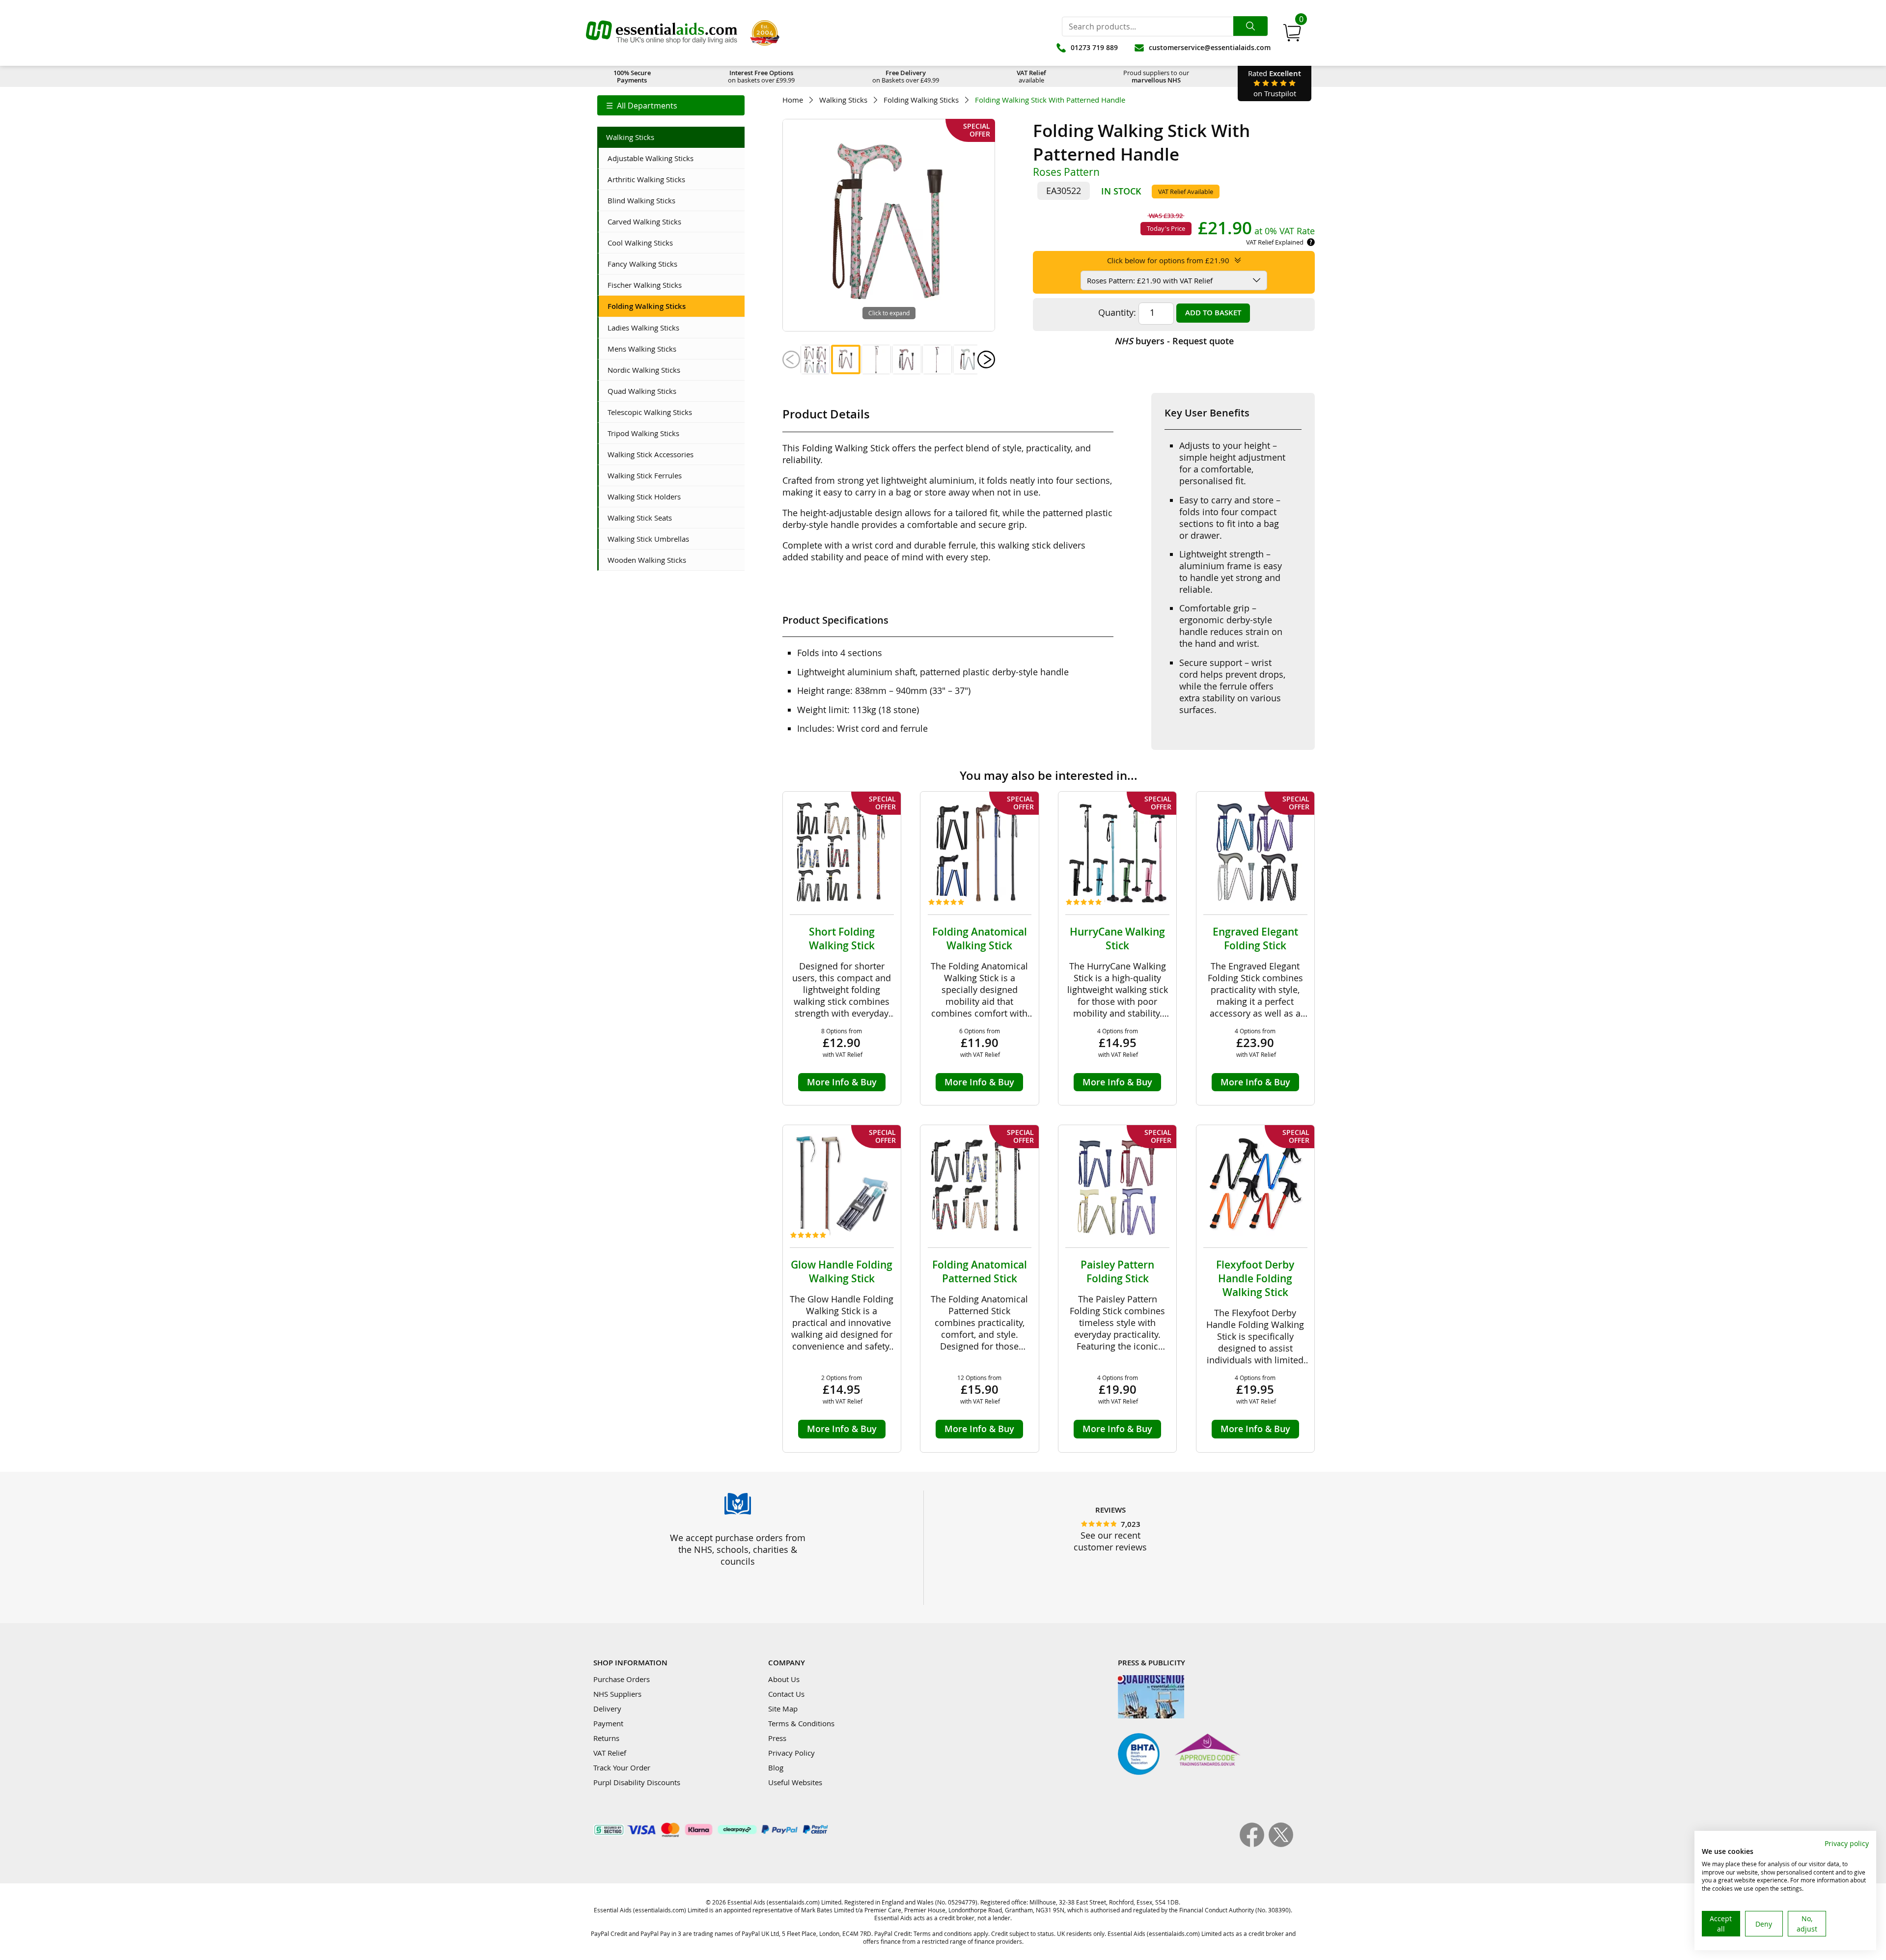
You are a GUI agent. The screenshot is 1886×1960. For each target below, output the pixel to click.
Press (777, 1738)
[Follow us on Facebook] (1254, 1844)
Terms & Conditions (801, 1723)
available (1031, 76)
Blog (776, 1767)
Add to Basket (1213, 313)
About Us (784, 1679)
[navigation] (671, 105)
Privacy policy (1847, 1843)
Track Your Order (622, 1767)
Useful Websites (795, 1782)
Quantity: (1117, 312)
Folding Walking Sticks (921, 100)
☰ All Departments (642, 106)
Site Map (783, 1709)
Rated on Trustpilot (1275, 83)
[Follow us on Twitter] (1281, 1844)
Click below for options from (1168, 260)
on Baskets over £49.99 (906, 76)
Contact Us (786, 1694)
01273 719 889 (1094, 47)
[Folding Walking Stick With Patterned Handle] (815, 359)
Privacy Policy (791, 1753)
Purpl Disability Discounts (637, 1782)
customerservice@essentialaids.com (1210, 47)
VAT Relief (610, 1753)
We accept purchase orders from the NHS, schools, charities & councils (738, 1549)
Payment (608, 1723)
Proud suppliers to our (1156, 76)
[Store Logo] (662, 33)
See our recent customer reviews (1110, 1541)
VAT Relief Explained (1275, 242)
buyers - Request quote (1174, 341)
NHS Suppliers (617, 1694)
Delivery (607, 1709)
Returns (606, 1738)
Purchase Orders (622, 1679)
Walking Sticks (843, 100)
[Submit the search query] (1250, 26)
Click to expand (889, 313)
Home (793, 100)
